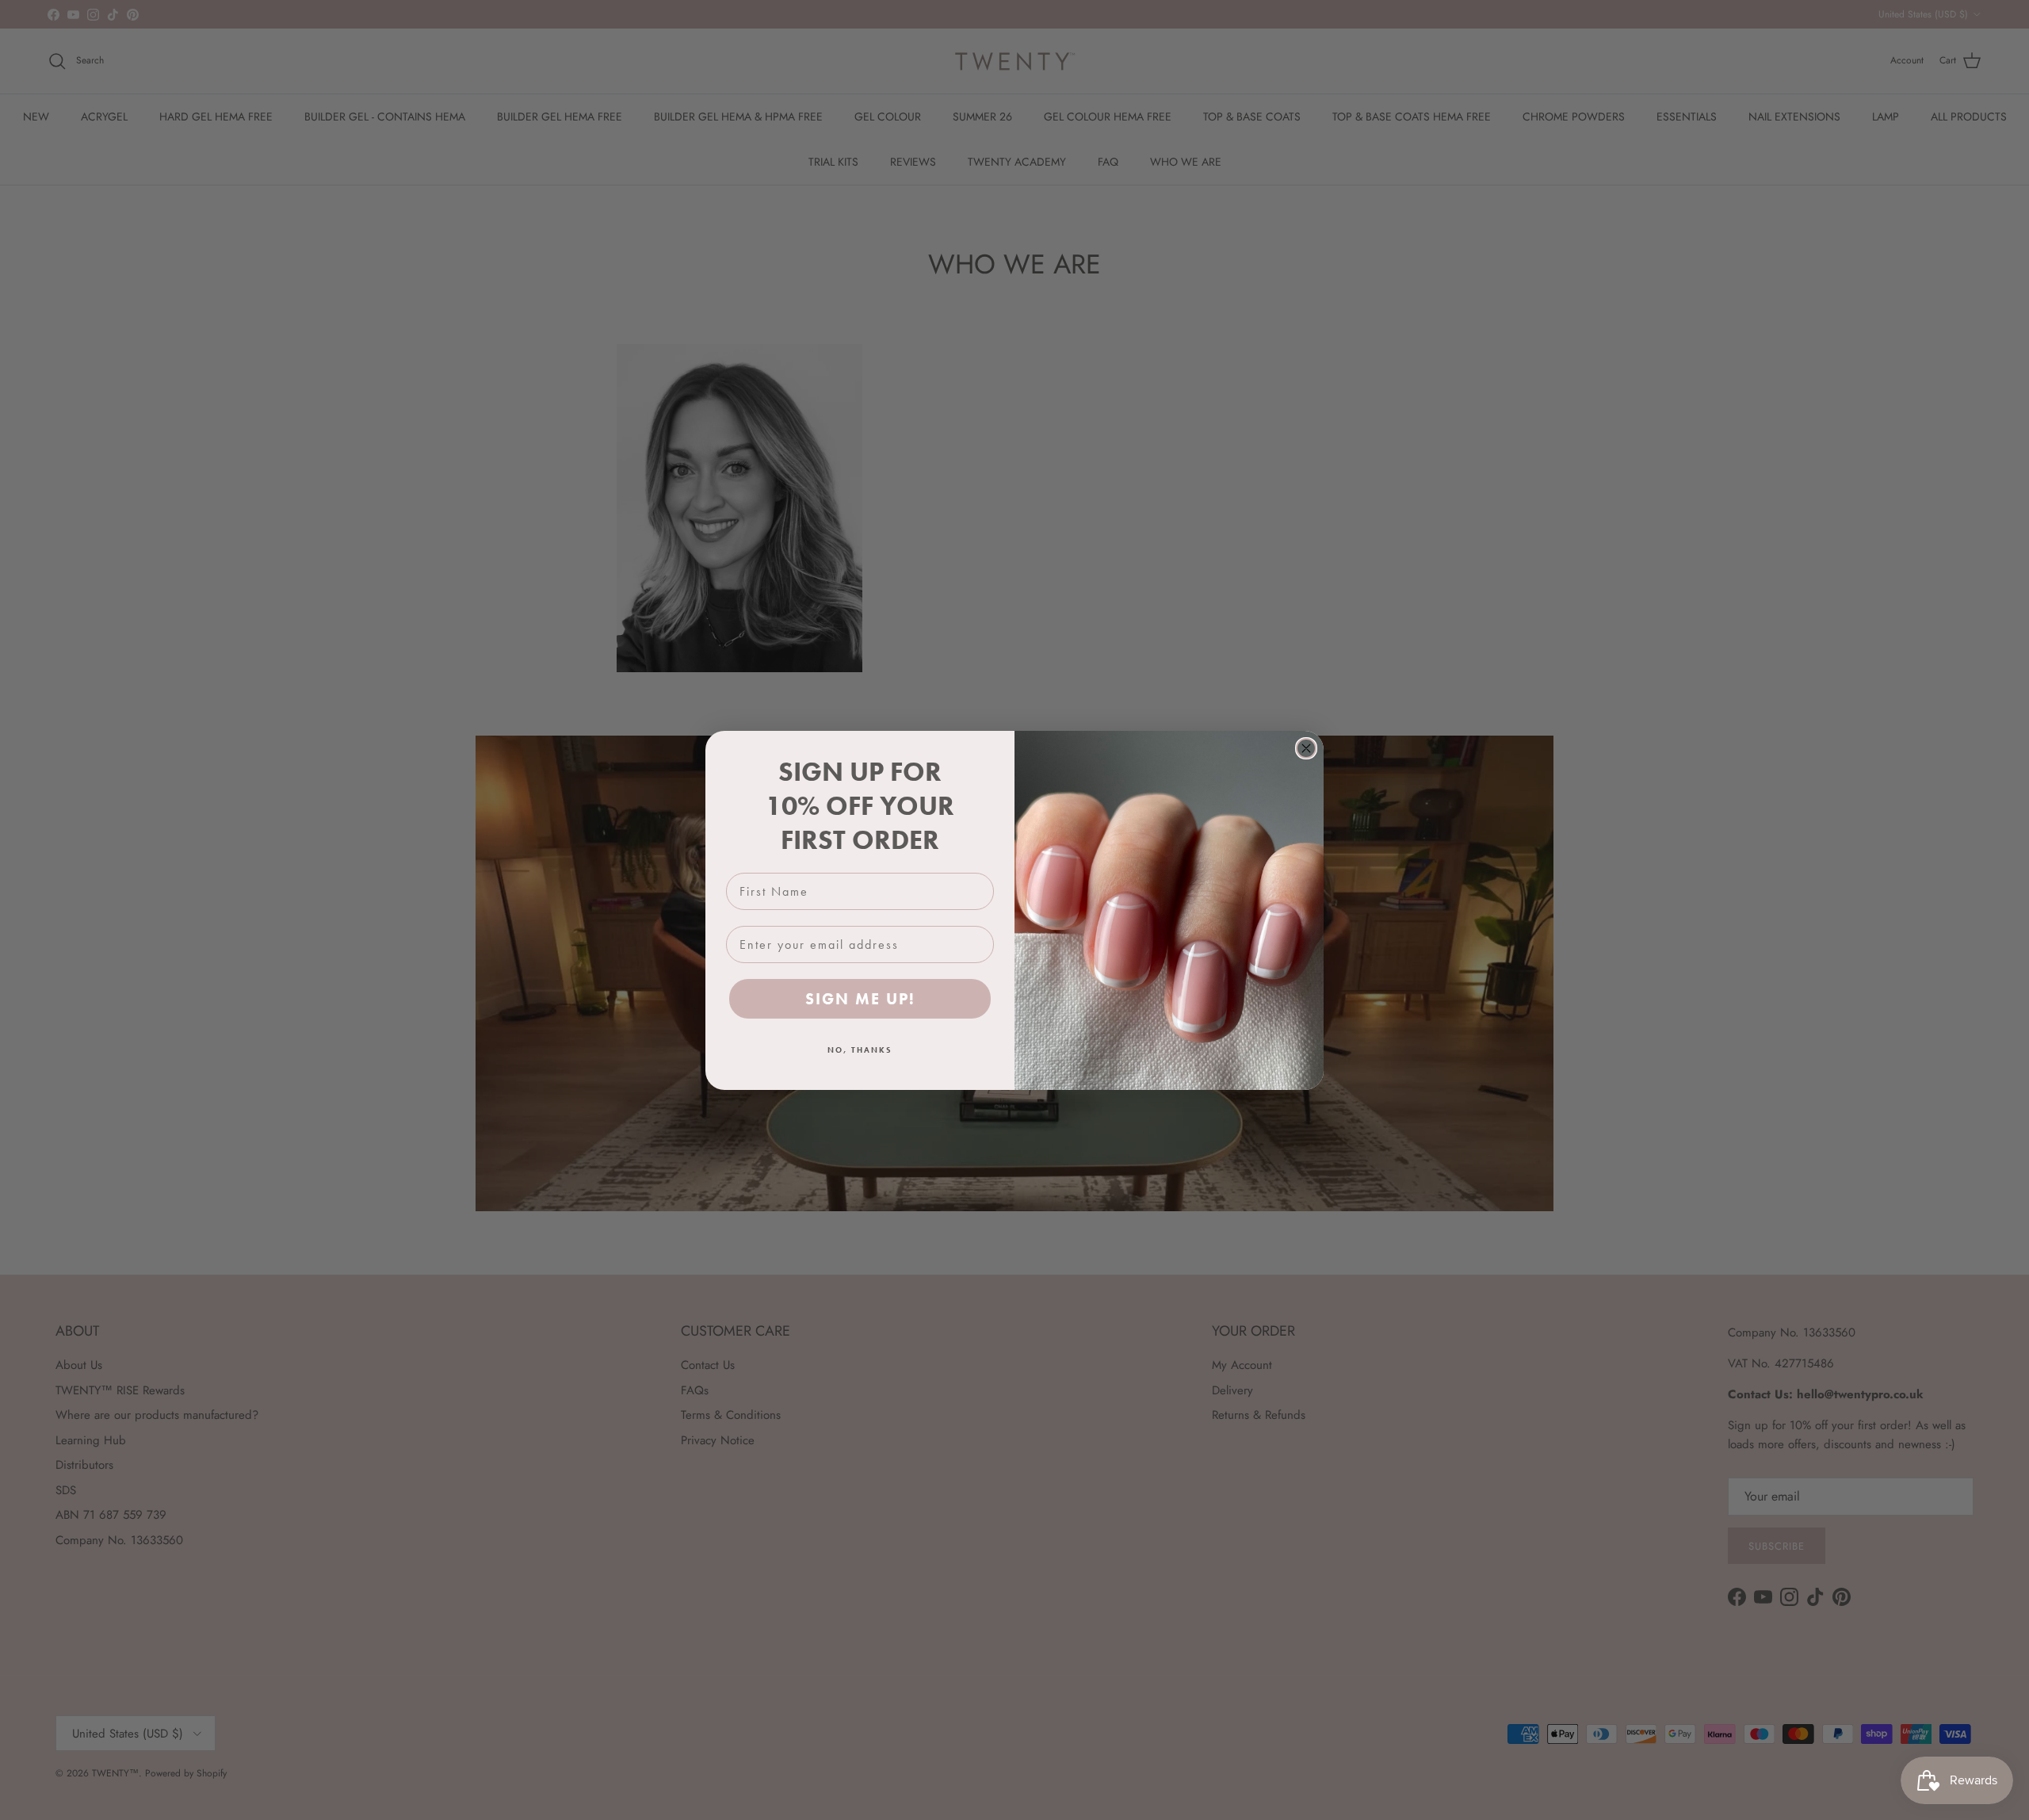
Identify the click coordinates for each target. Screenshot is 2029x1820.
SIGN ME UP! (860, 999)
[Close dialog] (1306, 748)
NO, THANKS (860, 1050)
